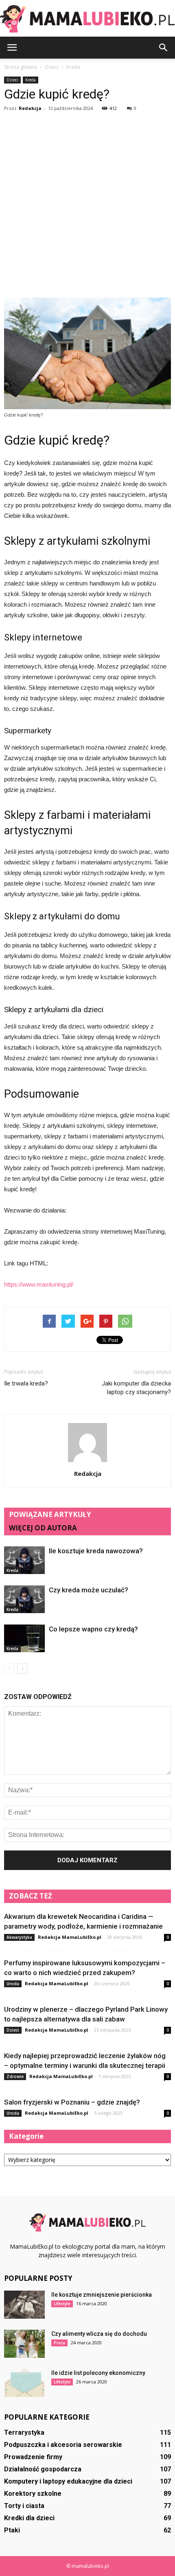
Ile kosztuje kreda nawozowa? (96, 1551)
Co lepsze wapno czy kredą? (93, 1629)
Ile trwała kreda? (26, 1383)
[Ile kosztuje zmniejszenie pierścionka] (24, 2305)
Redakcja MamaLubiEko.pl (70, 1937)
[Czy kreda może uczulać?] (24, 1599)
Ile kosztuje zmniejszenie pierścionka (102, 2295)
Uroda (13, 1984)
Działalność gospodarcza (43, 2469)
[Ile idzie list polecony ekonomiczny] (24, 2383)
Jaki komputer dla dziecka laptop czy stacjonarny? (136, 1388)
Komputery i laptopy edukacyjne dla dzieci (68, 2481)
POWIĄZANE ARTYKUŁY (50, 1514)
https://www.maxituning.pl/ (39, 1284)
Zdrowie (15, 2076)
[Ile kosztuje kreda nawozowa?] (24, 1560)
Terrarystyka (24, 2432)
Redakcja (30, 108)
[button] (164, 48)
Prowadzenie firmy (33, 2457)
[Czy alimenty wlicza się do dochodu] (24, 2344)
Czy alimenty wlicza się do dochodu (99, 2334)
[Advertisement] (87, 206)
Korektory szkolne (33, 2494)
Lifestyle (62, 2304)
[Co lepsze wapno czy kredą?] (24, 1639)
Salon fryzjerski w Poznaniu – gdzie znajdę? (72, 2102)
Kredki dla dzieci (29, 2518)
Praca (59, 2343)
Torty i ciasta (24, 2506)
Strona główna (21, 67)
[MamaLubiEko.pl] (87, 19)
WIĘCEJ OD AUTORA (43, 1528)
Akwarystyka (19, 1937)
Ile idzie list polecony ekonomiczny (98, 2373)
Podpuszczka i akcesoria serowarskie (63, 2445)
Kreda (31, 80)
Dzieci (12, 80)
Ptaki (12, 2530)
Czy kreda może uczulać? (89, 1590)
